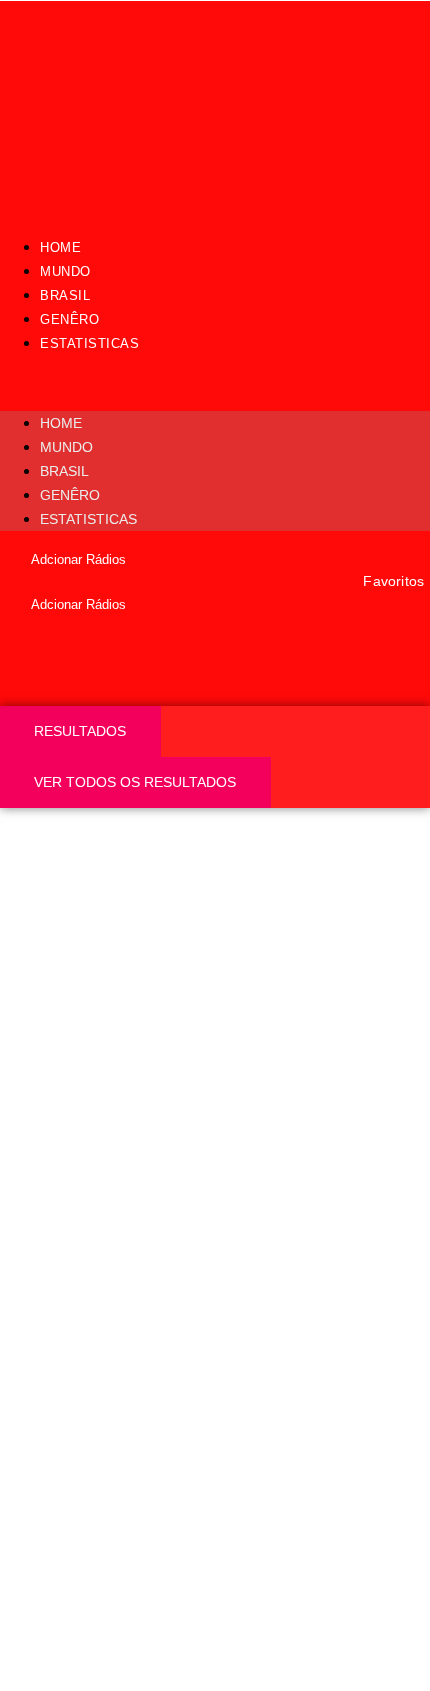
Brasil (65, 295)
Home (60, 247)
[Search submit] (34, 689)
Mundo (65, 271)
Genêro (69, 319)
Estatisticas (89, 343)
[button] (215, 383)
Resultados (80, 731)
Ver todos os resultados (135, 782)
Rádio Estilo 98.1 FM (142, 1346)
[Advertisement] (215, 1033)
